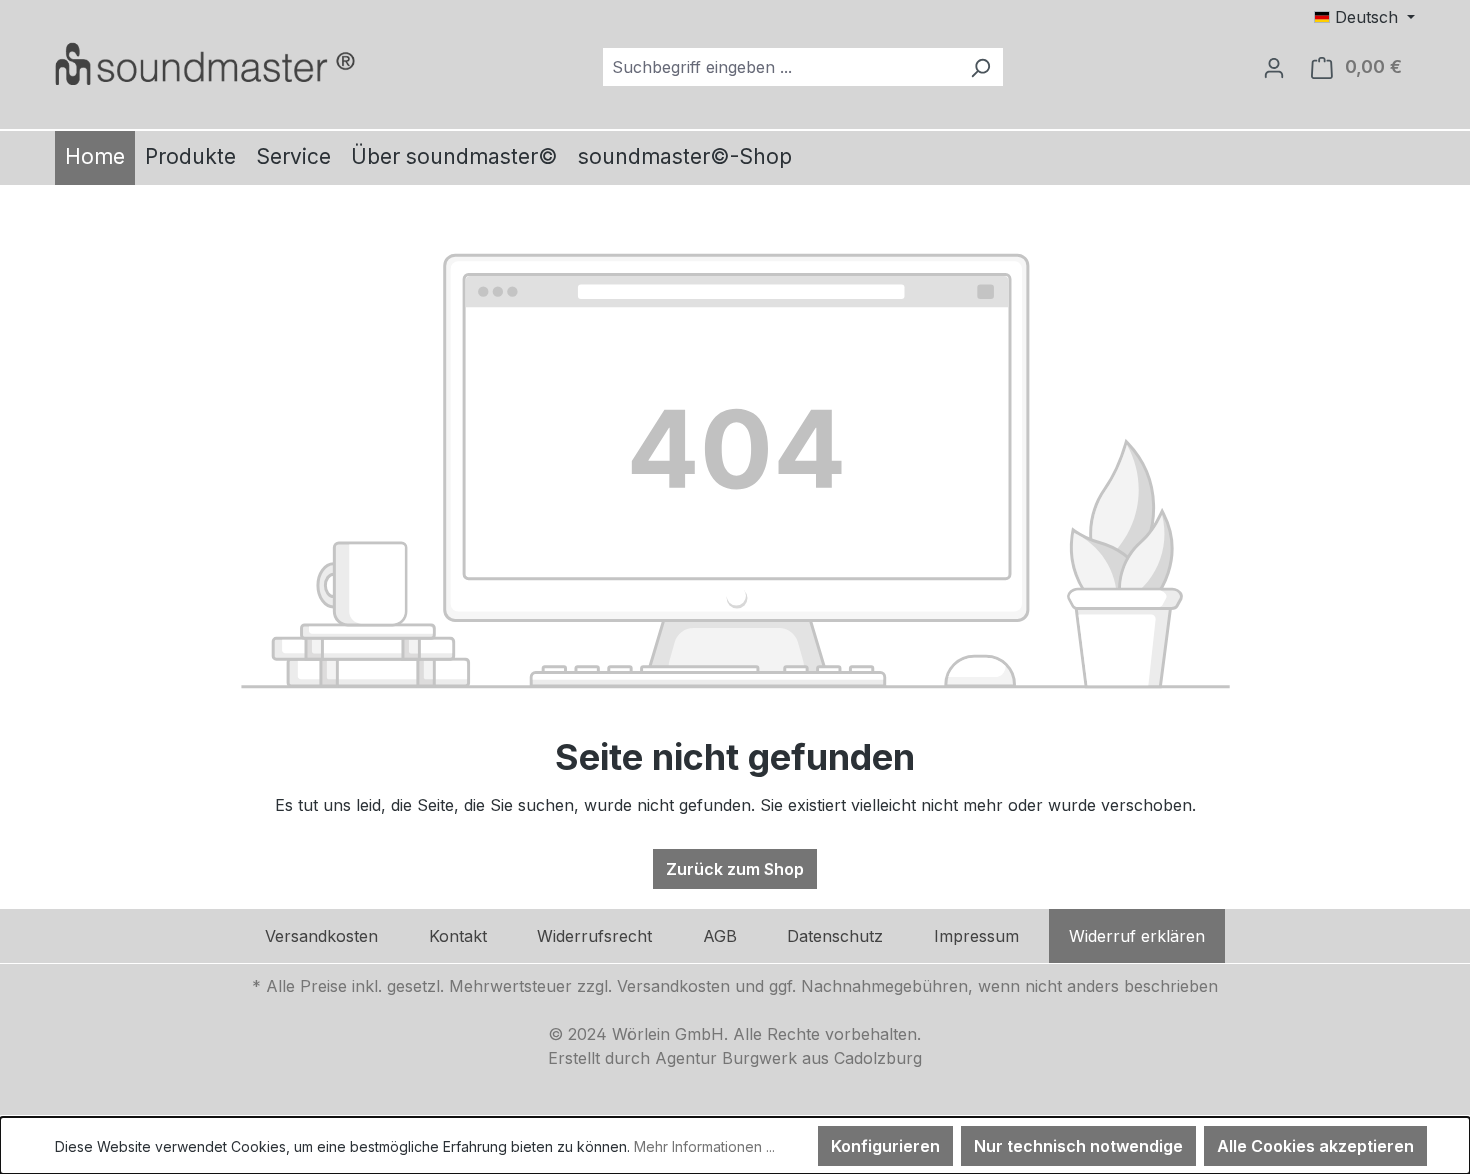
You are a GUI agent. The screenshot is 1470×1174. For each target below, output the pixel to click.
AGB (720, 936)
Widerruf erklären (1137, 936)
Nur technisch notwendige (1078, 1146)
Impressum (976, 936)
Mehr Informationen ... (704, 1146)
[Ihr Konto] (1274, 67)
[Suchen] (980, 67)
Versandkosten (321, 936)
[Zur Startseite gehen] (205, 63)
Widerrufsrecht (594, 936)
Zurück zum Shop (735, 869)
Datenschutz (835, 936)
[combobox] (780, 67)
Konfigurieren (885, 1146)
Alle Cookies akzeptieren (1315, 1146)
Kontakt (458, 936)
